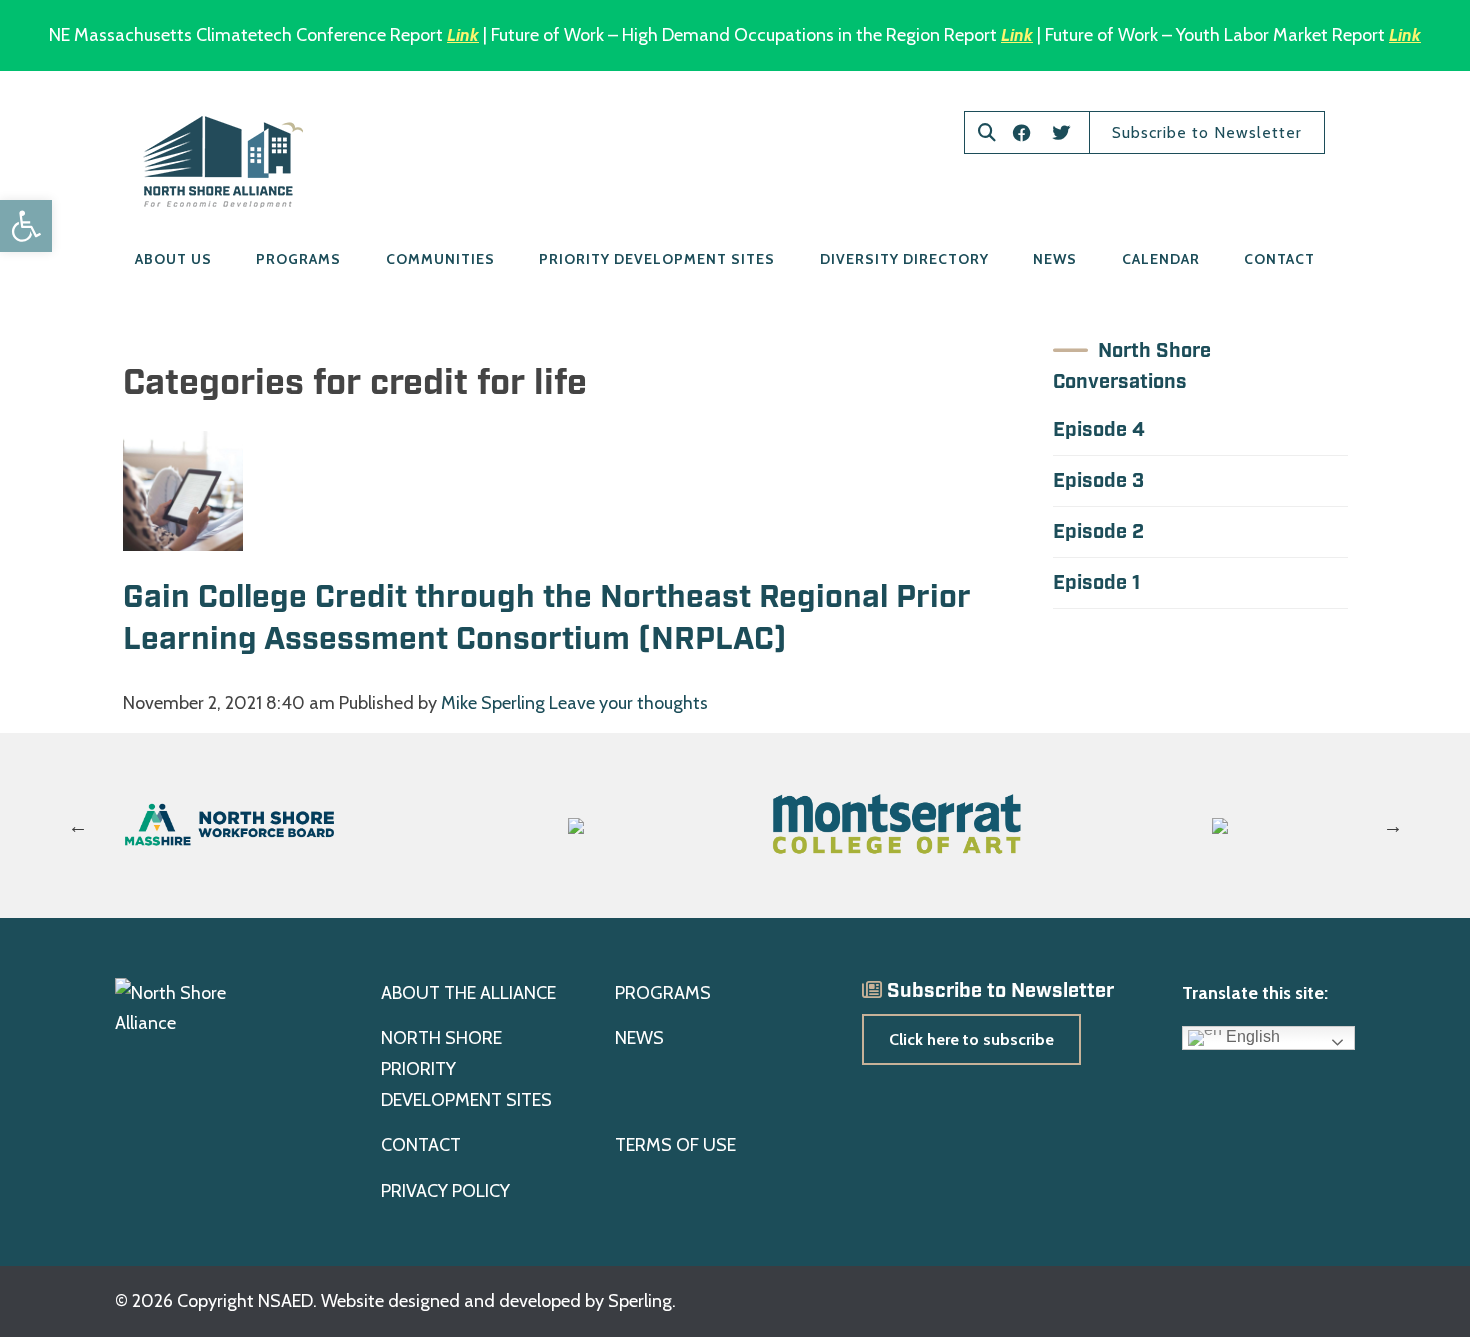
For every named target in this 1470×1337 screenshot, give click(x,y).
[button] (26, 226)
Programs (298, 259)
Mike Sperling (493, 703)
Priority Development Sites (657, 259)
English (1251, 1037)
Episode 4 (1099, 430)
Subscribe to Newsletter (1207, 132)
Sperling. (642, 1301)
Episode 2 (1098, 532)
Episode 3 (1098, 481)
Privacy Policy (445, 1191)
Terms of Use (675, 1145)
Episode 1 (1096, 583)
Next (1393, 826)
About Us (173, 259)
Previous (78, 826)
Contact (1279, 259)
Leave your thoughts (628, 703)
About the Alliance (468, 993)
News (1055, 259)
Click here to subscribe (971, 1039)
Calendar (1161, 259)
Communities (440, 259)
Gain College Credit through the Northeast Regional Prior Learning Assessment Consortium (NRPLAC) (547, 619)
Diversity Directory (904, 259)
